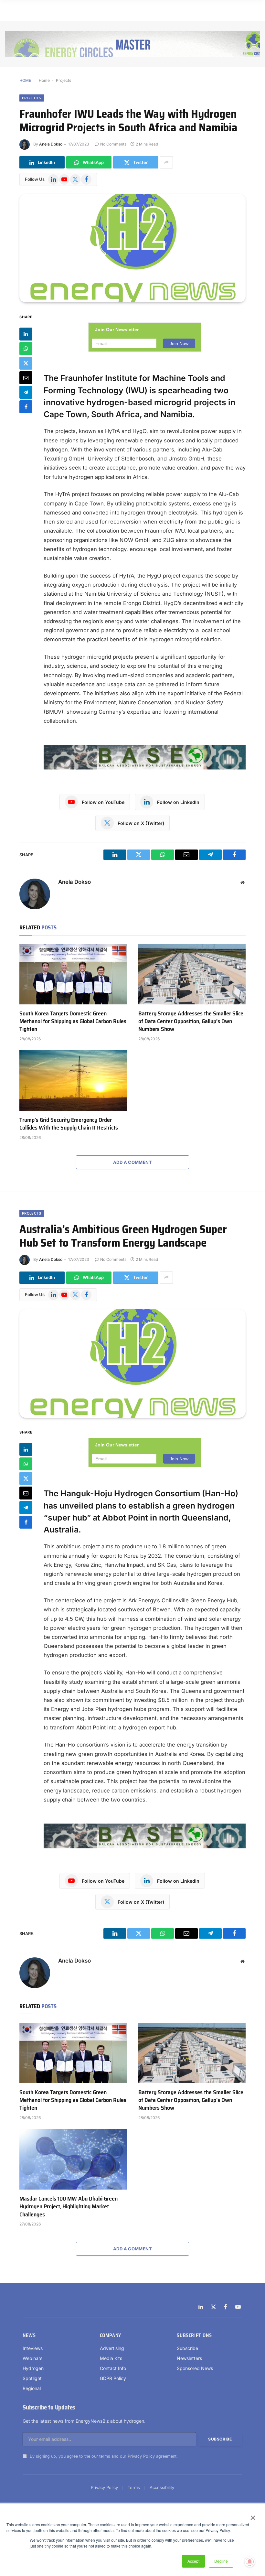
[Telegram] (26, 392)
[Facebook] (26, 407)
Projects (64, 80)
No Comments (113, 144)
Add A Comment (132, 1162)
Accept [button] (193, 2561)
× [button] (253, 2516)
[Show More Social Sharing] (166, 162)
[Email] (26, 378)
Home (44, 80)
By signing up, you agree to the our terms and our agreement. (103, 2456)
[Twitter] (26, 363)
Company (111, 2335)
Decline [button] (221, 2561)
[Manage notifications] (250, 2562)
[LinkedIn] (26, 334)
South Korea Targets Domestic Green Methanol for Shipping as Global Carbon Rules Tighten (73, 1021)
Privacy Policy (141, 2456)
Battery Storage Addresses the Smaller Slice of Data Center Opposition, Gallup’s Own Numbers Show (191, 1021)
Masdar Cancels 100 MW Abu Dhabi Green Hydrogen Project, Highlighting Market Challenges (69, 2207)
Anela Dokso (51, 144)
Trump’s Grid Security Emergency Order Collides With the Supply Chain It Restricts (69, 1124)
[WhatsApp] (26, 349)
